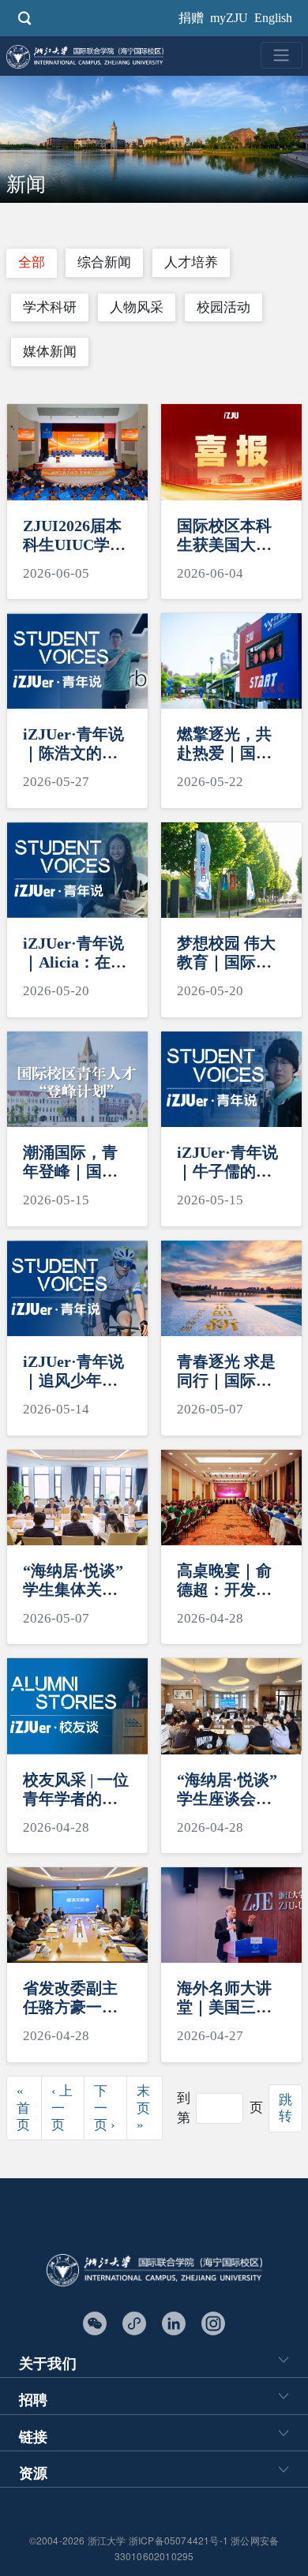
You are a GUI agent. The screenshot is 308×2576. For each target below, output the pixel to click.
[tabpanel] (154, 1291)
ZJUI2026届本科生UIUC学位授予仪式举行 (74, 545)
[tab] (32, 263)
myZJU (229, 18)
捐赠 (191, 18)
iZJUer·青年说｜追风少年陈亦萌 (73, 1380)
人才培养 (191, 262)
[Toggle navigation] (282, 55)
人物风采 (137, 307)
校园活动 (223, 307)
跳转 (285, 2108)
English (273, 18)
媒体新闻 (50, 352)
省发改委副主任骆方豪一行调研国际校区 (70, 2007)
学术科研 (50, 307)
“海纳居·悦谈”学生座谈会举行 (227, 1799)
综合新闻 (104, 262)
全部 (32, 262)
